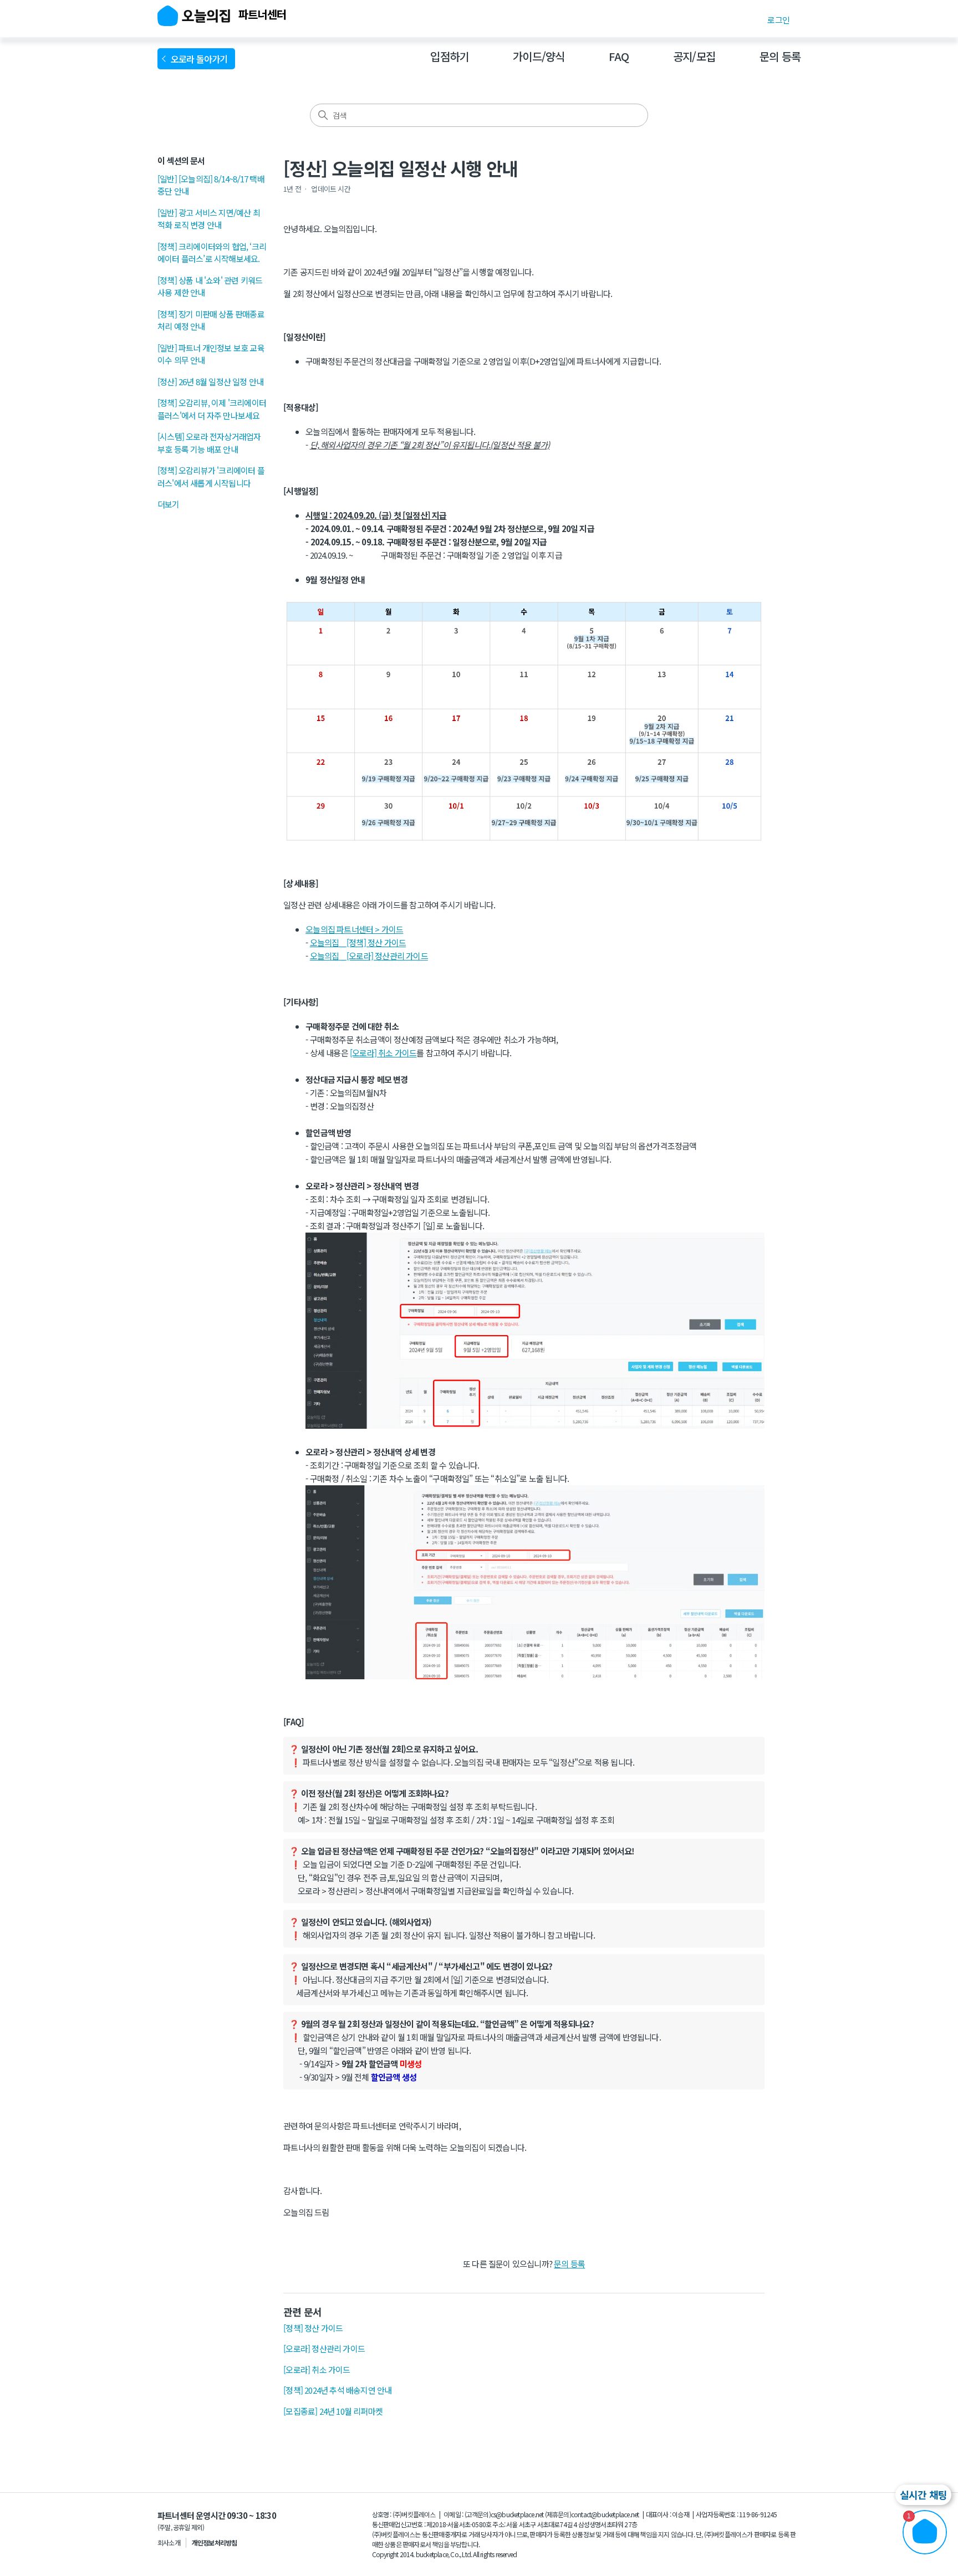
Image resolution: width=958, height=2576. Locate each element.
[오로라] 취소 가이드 (383, 1053)
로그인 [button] (778, 20)
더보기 (169, 504)
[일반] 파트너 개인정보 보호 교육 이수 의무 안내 (211, 354)
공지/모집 (694, 56)
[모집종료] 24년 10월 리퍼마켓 (333, 2411)
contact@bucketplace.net (605, 2514)
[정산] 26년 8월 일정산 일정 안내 (210, 382)
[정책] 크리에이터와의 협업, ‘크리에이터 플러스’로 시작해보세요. (212, 253)
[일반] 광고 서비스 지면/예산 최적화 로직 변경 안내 (209, 219)
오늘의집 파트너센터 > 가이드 (354, 929)
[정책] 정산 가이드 (313, 2328)
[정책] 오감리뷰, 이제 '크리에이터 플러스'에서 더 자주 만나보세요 (212, 409)
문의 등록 (780, 56)
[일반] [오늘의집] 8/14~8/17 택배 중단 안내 (211, 185)
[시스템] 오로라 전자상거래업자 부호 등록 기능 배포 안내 (209, 443)
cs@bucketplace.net (517, 2514)
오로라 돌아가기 (201, 59)
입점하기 (449, 56)
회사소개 (169, 2542)
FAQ (619, 56)
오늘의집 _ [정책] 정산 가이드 (358, 942)
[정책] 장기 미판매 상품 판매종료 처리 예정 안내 (211, 320)
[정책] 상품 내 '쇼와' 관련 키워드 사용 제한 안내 (210, 287)
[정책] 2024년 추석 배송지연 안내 (337, 2390)
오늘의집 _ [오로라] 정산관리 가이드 (369, 956)
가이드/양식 (539, 56)
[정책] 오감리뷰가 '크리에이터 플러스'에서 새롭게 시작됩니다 (211, 477)
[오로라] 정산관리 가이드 (324, 2348)
